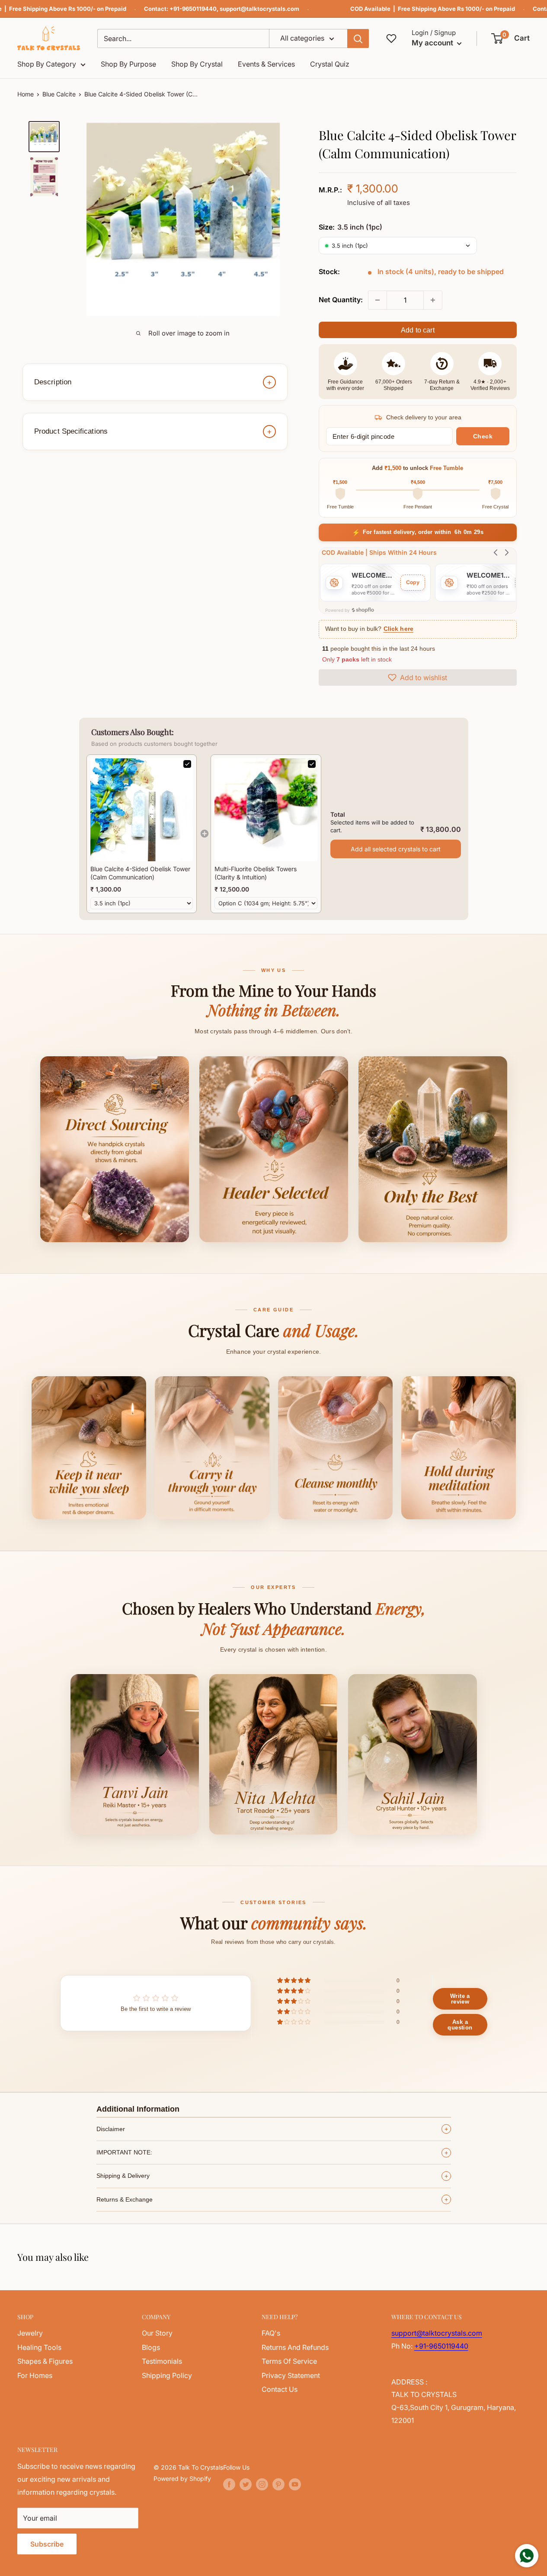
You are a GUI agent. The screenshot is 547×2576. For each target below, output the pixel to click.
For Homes (35, 2375)
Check (483, 436)
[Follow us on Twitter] (246, 2484)
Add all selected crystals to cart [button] (396, 849)
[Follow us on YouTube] (295, 2484)
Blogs (151, 2347)
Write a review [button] (460, 1999)
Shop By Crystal (197, 64)
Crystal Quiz (330, 64)
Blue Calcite (59, 94)
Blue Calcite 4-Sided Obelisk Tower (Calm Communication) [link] (140, 873)
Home (26, 94)
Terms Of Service (289, 2361)
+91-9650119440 (193, 9)
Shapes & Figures (45, 2361)
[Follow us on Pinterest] (278, 2484)
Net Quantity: (341, 300)
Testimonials (162, 2361)
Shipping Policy (167, 2375)
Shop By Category (47, 64)
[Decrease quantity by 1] (377, 300)
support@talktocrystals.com (259, 9)
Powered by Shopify (182, 2479)
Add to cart (418, 330)
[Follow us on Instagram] (262, 2484)
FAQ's (271, 2333)
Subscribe (47, 2544)
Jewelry (30, 2333)
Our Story (157, 2333)
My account (433, 43)
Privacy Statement (291, 2375)
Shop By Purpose (128, 64)
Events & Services (266, 64)
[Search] (358, 38)
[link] (142, 810)
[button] (511, 38)
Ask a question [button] (460, 2025)
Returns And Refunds (295, 2347)
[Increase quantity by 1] (433, 300)
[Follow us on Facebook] (229, 2484)
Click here (398, 629)
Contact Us (280, 2389)
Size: (350, 227)
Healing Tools (39, 2347)
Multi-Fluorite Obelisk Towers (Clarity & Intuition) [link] (256, 873)
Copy (413, 582)
